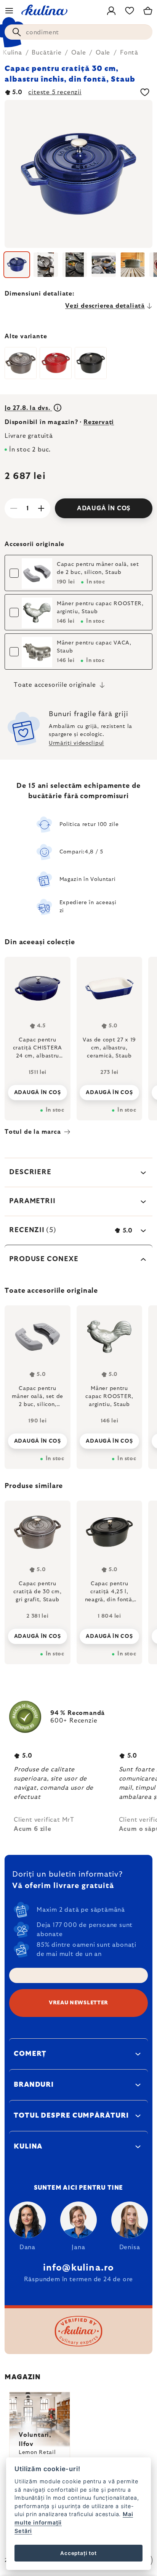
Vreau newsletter (78, 2003)
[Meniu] (9, 11)
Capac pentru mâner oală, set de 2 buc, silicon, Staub (98, 568)
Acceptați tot (78, 2553)
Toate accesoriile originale (55, 685)
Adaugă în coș (104, 508)
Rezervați (99, 422)
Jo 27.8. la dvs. (28, 408)
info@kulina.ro (79, 2268)
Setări (23, 2531)
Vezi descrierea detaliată (105, 306)
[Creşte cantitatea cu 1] (41, 508)
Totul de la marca (33, 1132)
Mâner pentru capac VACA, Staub (94, 647)
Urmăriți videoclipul (76, 743)
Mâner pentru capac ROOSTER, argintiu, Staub (100, 608)
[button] (38, 1634)
